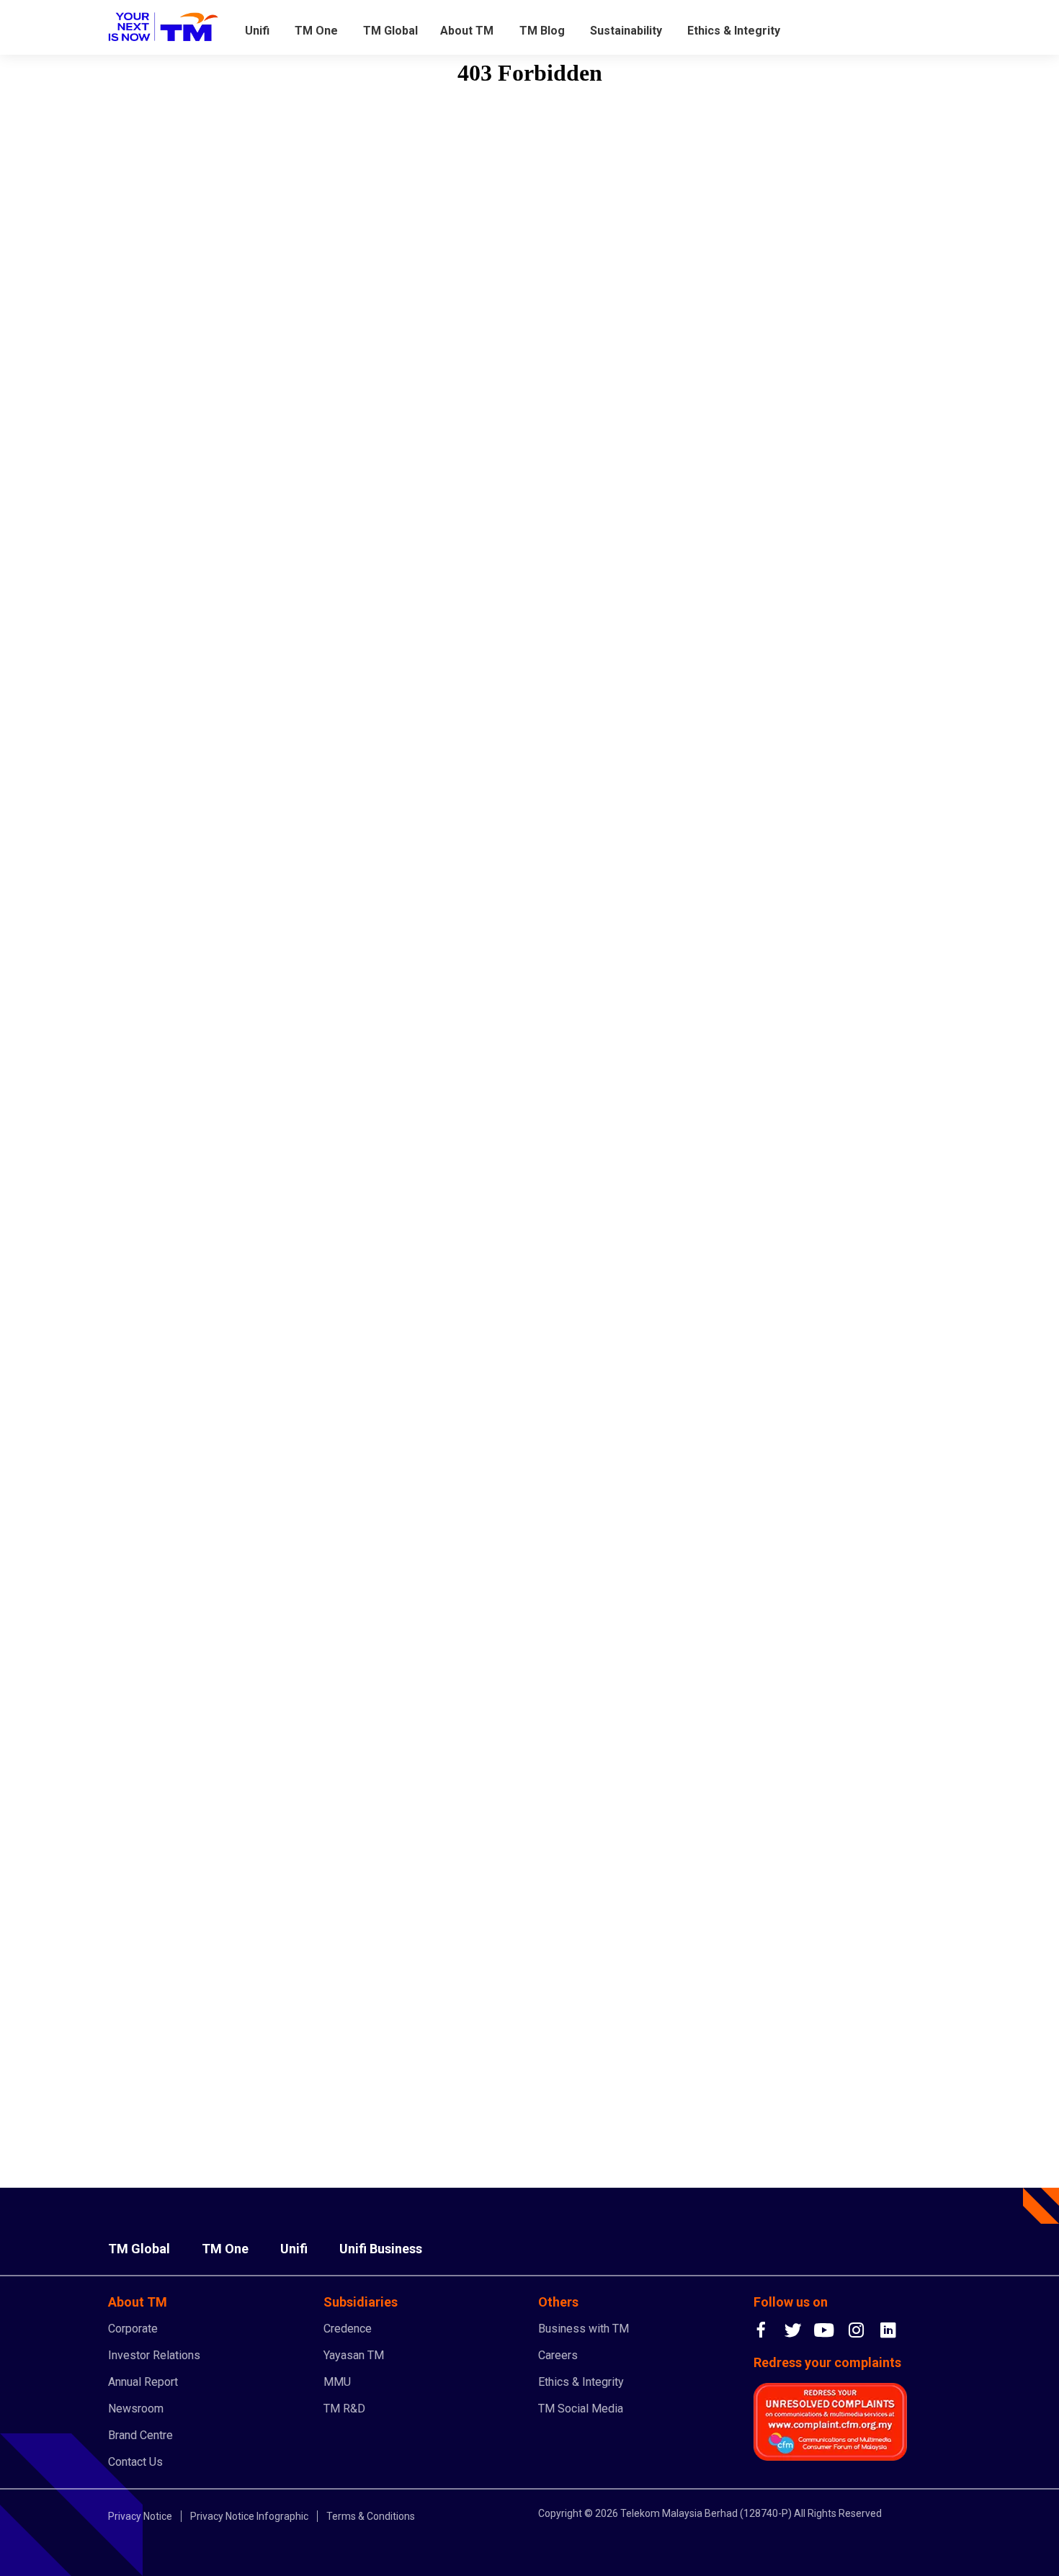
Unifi (257, 31)
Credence (348, 2329)
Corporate (133, 2329)
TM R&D (344, 2409)
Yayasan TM (354, 2355)
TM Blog (542, 31)
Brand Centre (140, 2435)
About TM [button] (467, 31)
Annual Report (143, 2382)
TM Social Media (581, 2409)
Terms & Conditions (371, 2516)
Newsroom (136, 2409)
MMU (337, 2382)
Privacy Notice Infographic (249, 2516)
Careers (558, 2355)
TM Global (390, 31)
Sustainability (626, 31)
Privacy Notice (140, 2516)
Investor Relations (154, 2355)
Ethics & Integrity (734, 31)
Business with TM (584, 2329)
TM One (316, 31)
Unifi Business (381, 2249)
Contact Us (135, 2462)
